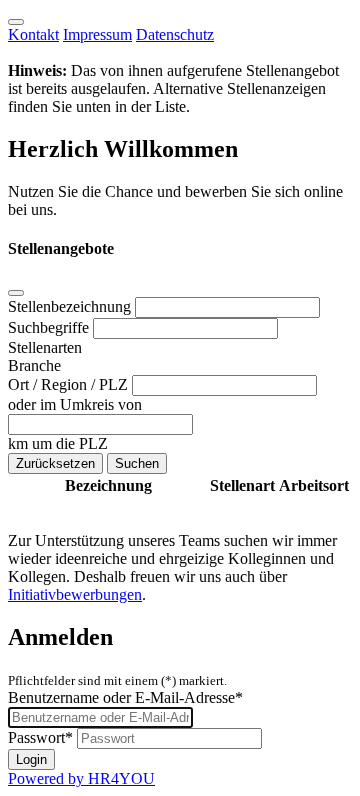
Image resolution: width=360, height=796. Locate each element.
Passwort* (40, 737)
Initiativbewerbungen (75, 594)
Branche (34, 365)
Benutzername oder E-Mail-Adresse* (125, 697)
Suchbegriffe (50, 327)
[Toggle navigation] (16, 22)
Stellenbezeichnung (71, 306)
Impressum (97, 34)
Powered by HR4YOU (81, 778)
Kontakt (33, 34)
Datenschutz (175, 34)
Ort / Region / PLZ (70, 384)
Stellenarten (45, 347)
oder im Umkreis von (75, 404)
